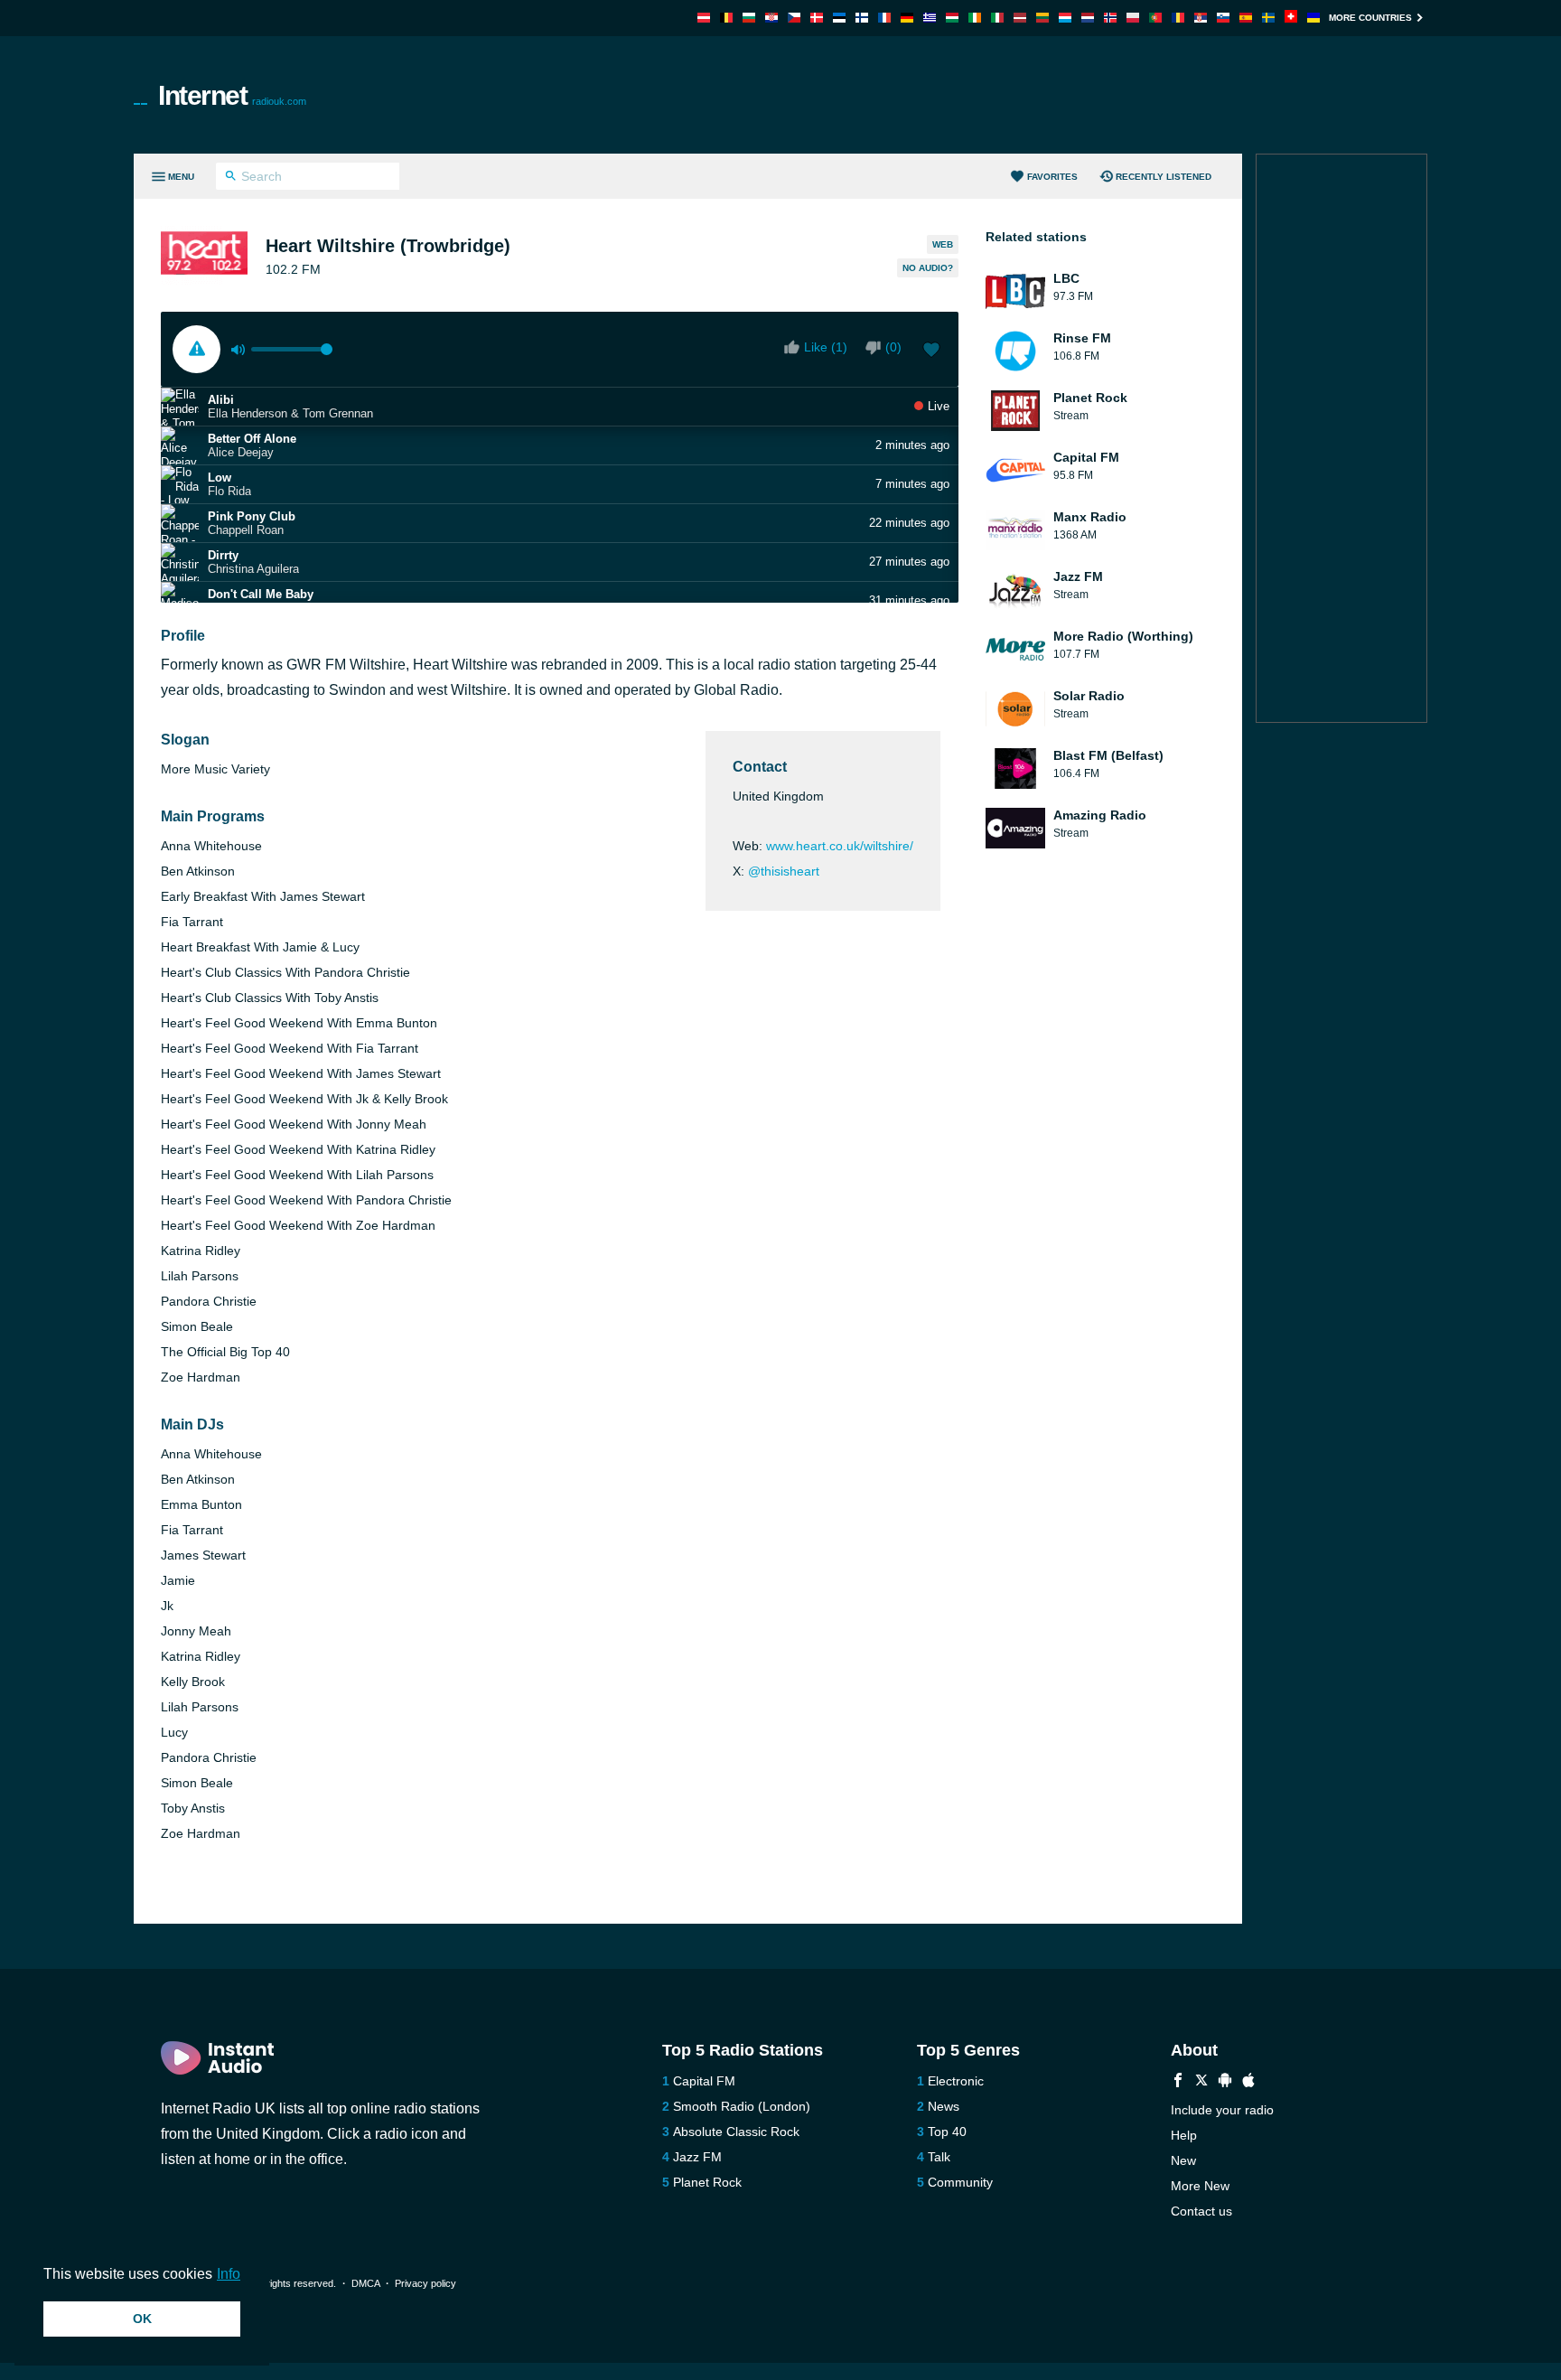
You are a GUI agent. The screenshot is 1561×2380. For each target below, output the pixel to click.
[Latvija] (1020, 18)
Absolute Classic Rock (736, 2132)
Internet (232, 95)
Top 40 (947, 2132)
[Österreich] (704, 18)
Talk (939, 2157)
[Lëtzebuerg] (1065, 18)
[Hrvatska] (771, 18)
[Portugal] (1155, 18)
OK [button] (142, 2319)
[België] (726, 18)
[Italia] (997, 18)
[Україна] (1313, 18)
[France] (884, 18)
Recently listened (1164, 177)
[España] (1246, 18)
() (893, 347)
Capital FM (704, 2081)
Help (1184, 2135)
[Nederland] (1088, 18)
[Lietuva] (1042, 18)
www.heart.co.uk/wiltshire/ (840, 846)
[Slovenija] (1223, 18)
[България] (749, 18)
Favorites (1052, 177)
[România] (1178, 18)
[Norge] (1110, 18)
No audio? (928, 268)
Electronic (956, 2081)
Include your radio (1222, 2110)
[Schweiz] (1291, 18)
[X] (1201, 2082)
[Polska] (1133, 18)
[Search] (231, 178)
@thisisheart (784, 871)
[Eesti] (839, 18)
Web (943, 244)
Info (229, 2274)
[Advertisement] (985, 95)
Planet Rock (707, 2182)
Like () (826, 347)
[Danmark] (817, 18)
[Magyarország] (952, 18)
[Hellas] (930, 18)
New (1183, 2160)
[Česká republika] (794, 18)
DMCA (365, 2283)
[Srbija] (1201, 18)
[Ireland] (975, 18)
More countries (1370, 18)
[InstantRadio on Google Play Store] (1225, 2082)
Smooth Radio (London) (742, 2106)
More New (1200, 2186)
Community (960, 2182)
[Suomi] (862, 18)
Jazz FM (697, 2157)
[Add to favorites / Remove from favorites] (931, 351)
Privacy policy (425, 2283)
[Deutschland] (907, 18)
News (944, 2106)
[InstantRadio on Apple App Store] (1248, 2082)
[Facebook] (1178, 2082)
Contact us (1201, 2211)
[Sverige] (1268, 18)
